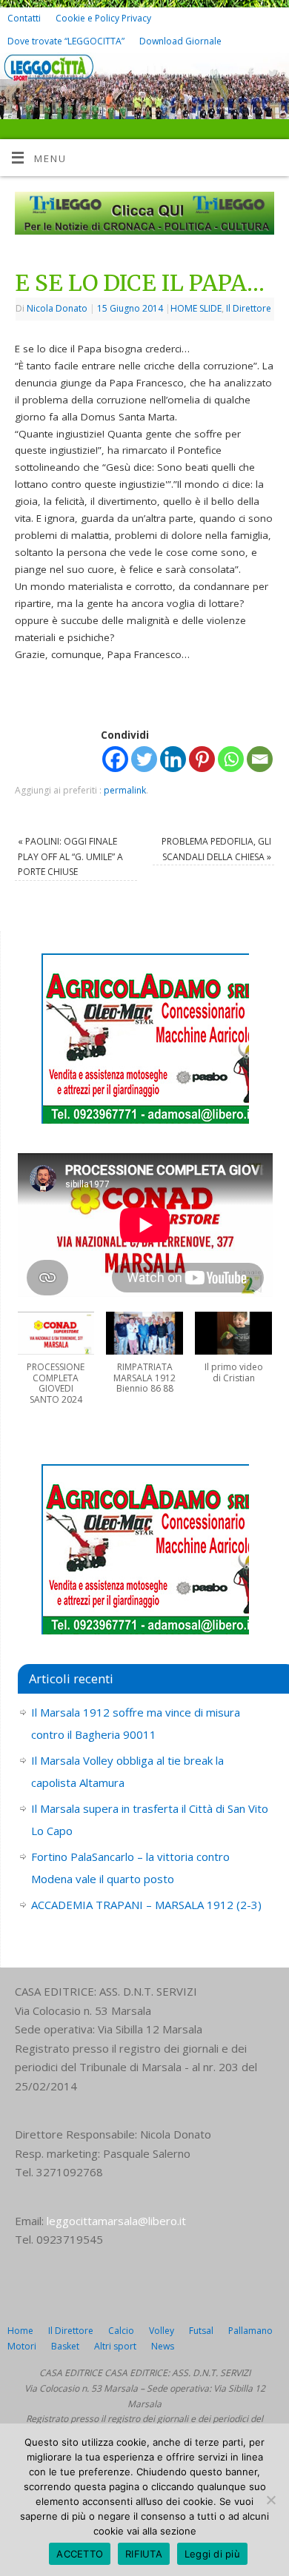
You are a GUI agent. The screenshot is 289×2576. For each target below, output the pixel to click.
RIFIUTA (144, 2554)
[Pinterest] (202, 759)
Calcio (121, 2331)
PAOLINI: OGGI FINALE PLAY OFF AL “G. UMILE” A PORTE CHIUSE (70, 856)
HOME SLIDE (196, 308)
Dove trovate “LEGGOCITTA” (66, 41)
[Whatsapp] (231, 759)
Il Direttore (249, 308)
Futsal (201, 2331)
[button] (56, 1366)
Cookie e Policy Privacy (103, 18)
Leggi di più (212, 2554)
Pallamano (250, 2331)
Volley (162, 2331)
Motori (22, 2346)
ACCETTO (80, 2554)
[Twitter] (271, 75)
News (163, 2346)
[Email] (260, 759)
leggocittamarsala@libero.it (116, 2221)
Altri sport (115, 2346)
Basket (65, 2346)
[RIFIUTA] (270, 2500)
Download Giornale (180, 41)
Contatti (24, 18)
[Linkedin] (173, 759)
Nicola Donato (57, 308)
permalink (125, 790)
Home (20, 2331)
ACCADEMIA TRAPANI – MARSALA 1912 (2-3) (146, 1905)
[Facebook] (249, 75)
